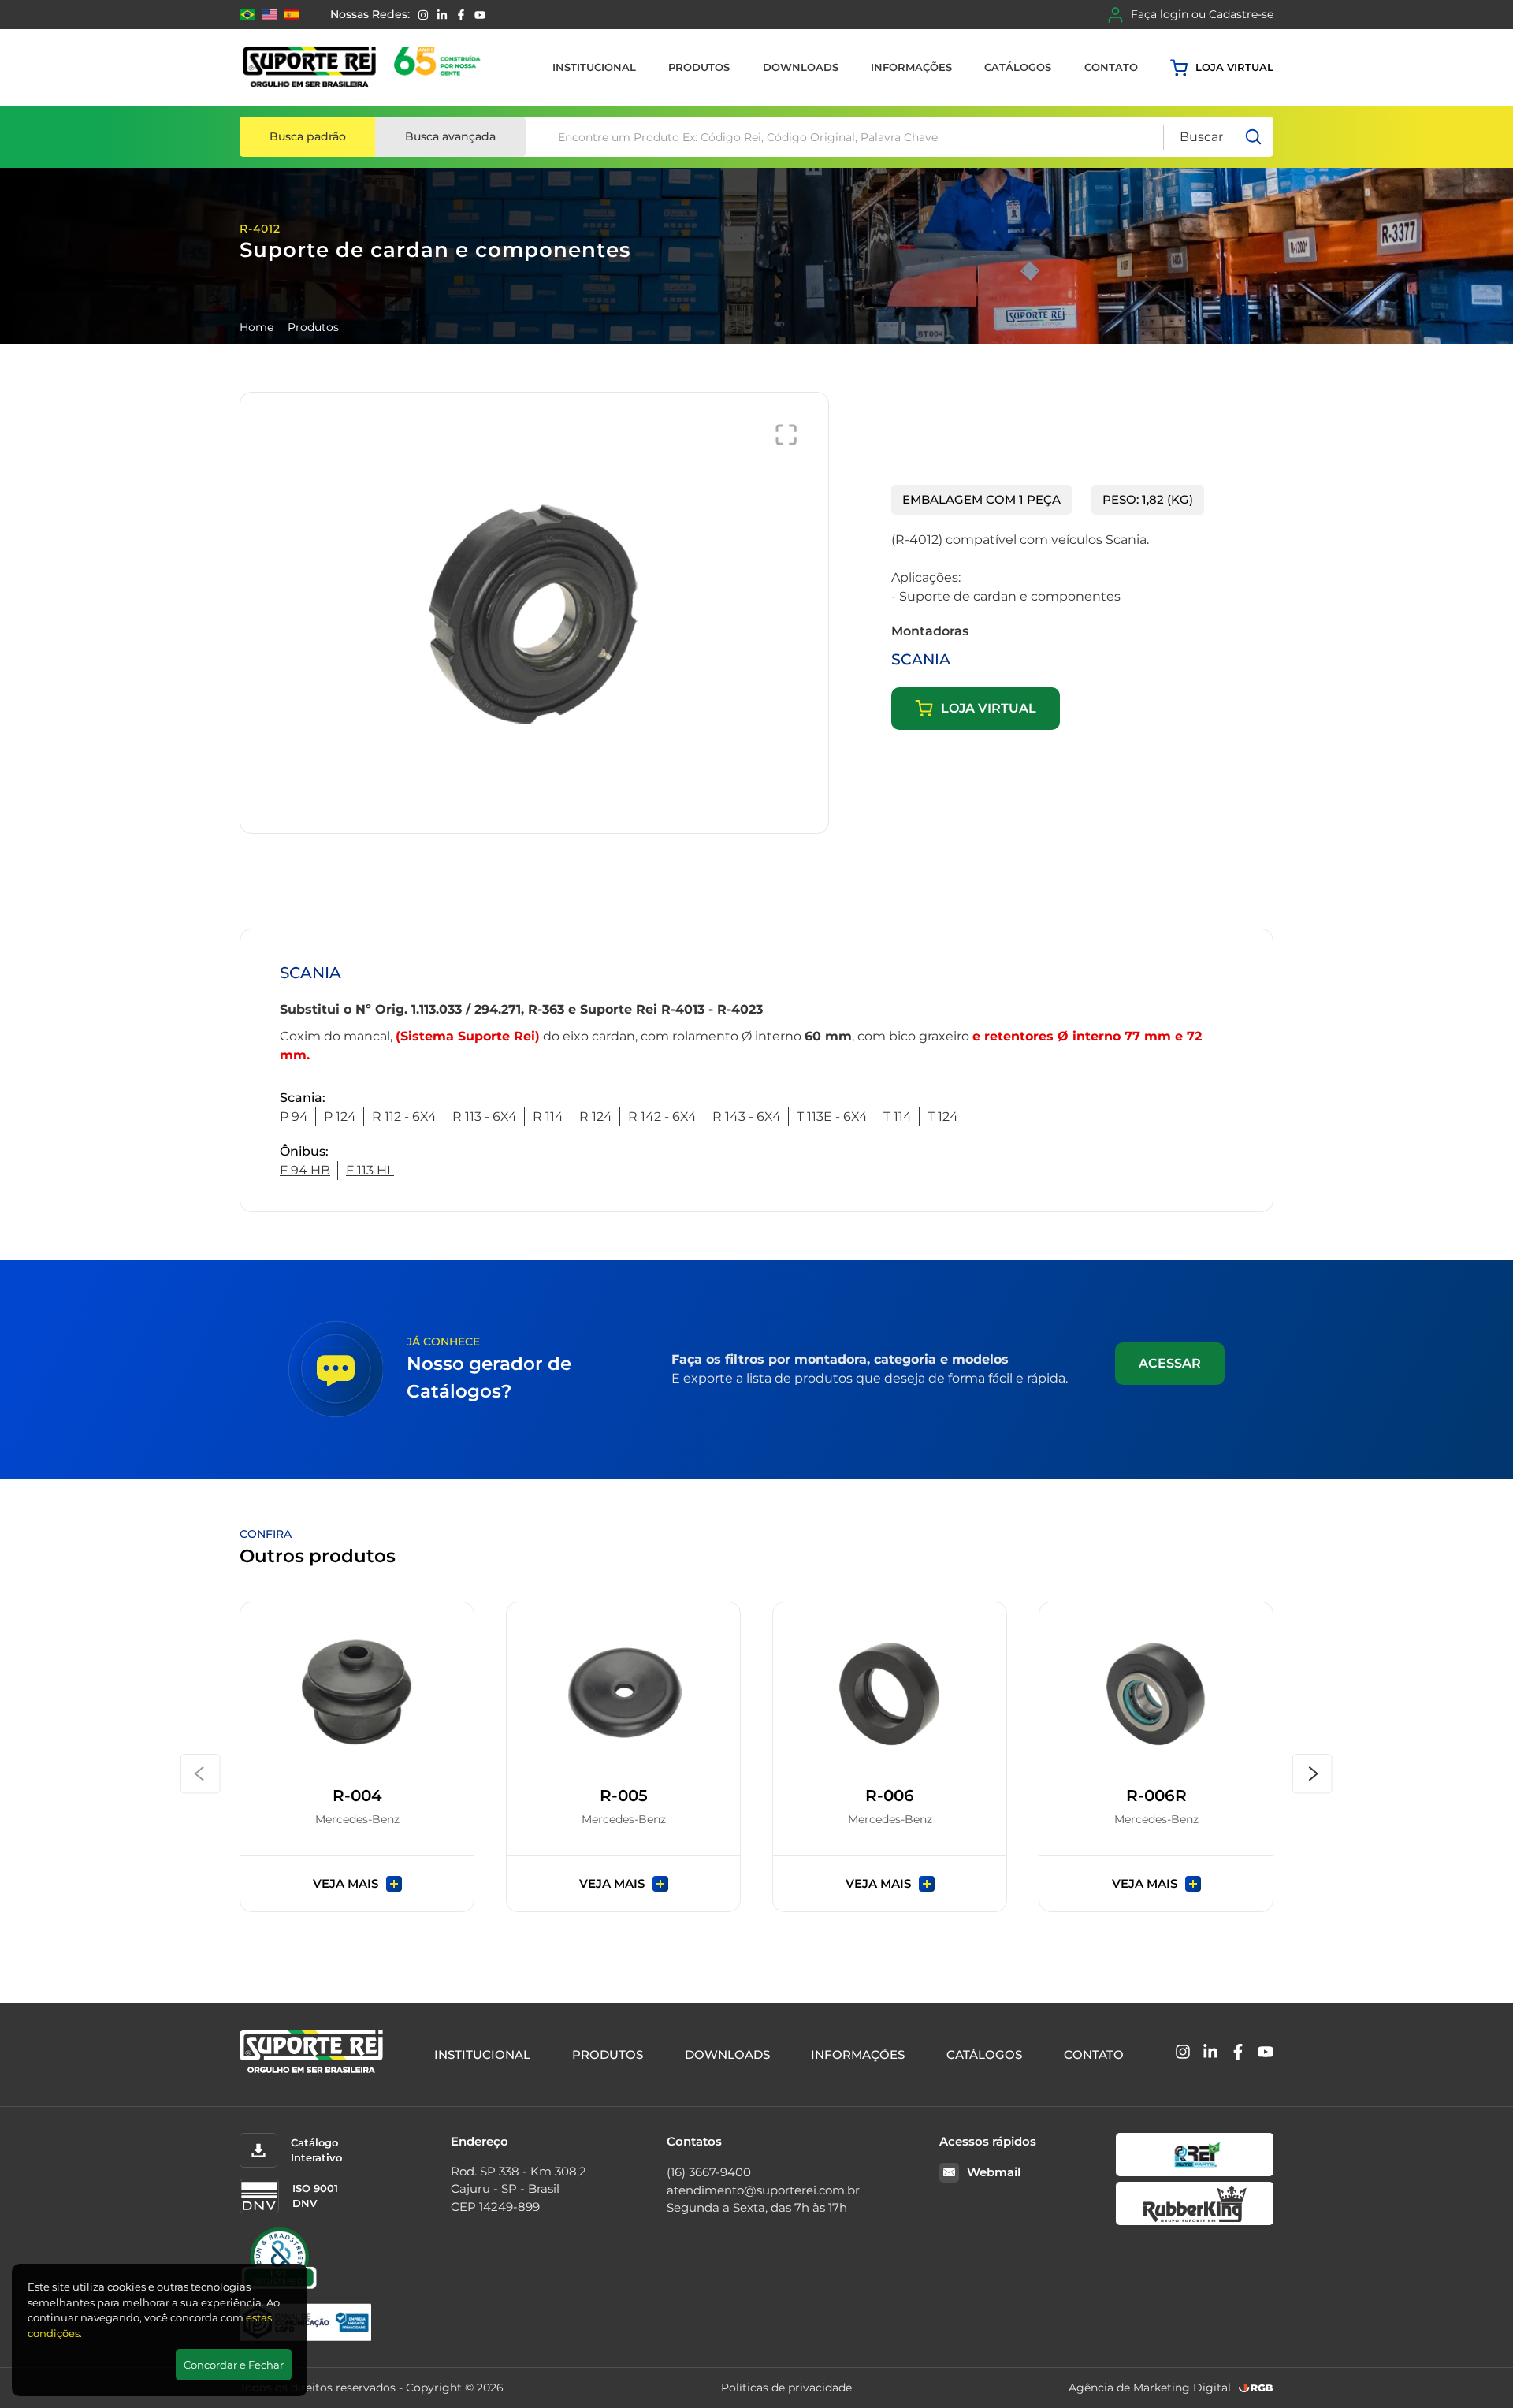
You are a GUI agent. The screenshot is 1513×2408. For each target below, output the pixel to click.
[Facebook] (461, 15)
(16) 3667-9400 (709, 2172)
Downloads (801, 67)
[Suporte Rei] (364, 67)
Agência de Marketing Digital (1150, 2388)
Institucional (594, 67)
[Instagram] (423, 15)
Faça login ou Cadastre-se (1202, 14)
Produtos (699, 67)
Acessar (1170, 1363)
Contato (1111, 67)
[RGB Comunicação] (1256, 2388)
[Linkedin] (442, 15)
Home (257, 327)
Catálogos (1018, 67)
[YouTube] (480, 15)
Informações (911, 67)
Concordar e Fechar (234, 2365)
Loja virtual (1234, 67)
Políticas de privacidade (786, 2388)
